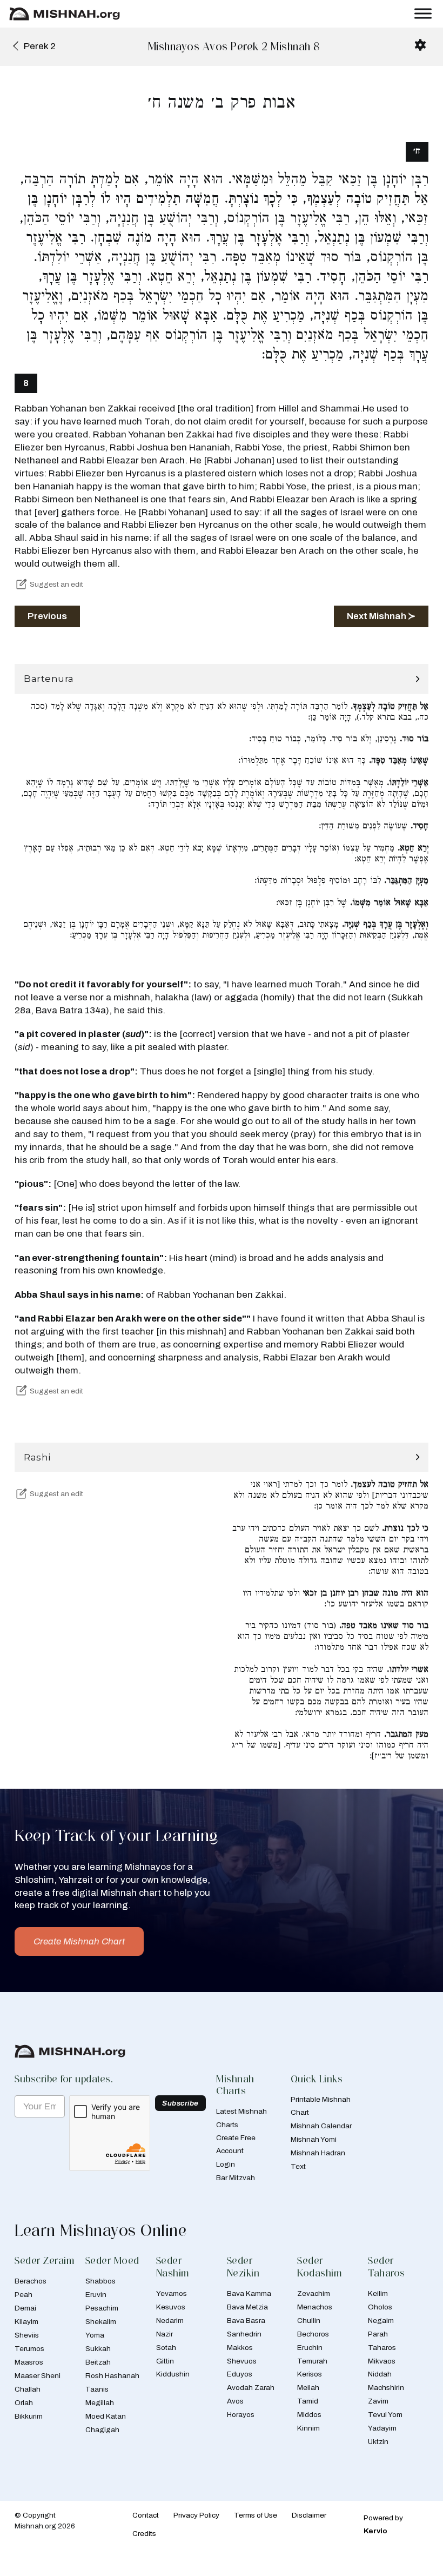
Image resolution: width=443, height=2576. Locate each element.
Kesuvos (171, 2307)
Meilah (308, 2388)
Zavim (378, 2401)
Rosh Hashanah (112, 2376)
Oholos (380, 2307)
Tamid (308, 2401)
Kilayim (26, 2322)
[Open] (423, 14)
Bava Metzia (247, 2307)
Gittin (165, 2361)
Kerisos (310, 2374)
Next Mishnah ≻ (381, 616)
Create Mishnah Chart (79, 1941)
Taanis (97, 2389)
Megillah (100, 2403)
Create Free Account (236, 2144)
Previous (47, 616)
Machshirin (386, 2388)
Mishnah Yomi (314, 2139)
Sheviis (27, 2335)
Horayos (241, 2415)
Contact (146, 2515)
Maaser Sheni (38, 2376)
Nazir (165, 2334)
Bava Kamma (249, 2293)
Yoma (95, 2335)
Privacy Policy (196, 2515)
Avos (235, 2401)
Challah (28, 2389)
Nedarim (170, 2321)
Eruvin (96, 2295)
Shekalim (101, 2322)
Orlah (24, 2403)
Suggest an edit (56, 584)
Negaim (381, 2321)
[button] (222, 679)
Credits (144, 2534)
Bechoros (313, 2334)
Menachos (315, 2307)
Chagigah (102, 2430)
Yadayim (382, 2428)
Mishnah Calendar (321, 2126)
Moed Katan (106, 2416)
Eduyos (240, 2374)
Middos (309, 2415)
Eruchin (310, 2348)
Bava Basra (246, 2321)
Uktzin (378, 2442)
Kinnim (308, 2428)
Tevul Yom (385, 2415)
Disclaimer (309, 2515)
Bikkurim (29, 2416)
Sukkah (98, 2349)
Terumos (29, 2349)
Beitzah (98, 2362)
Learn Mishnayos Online (100, 2230)
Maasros (29, 2362)
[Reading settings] (420, 45)
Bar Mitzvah (236, 2178)
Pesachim (102, 2308)
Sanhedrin (244, 2334)
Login (226, 2164)
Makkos (240, 2348)
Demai (25, 2308)
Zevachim (314, 2293)
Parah (378, 2334)
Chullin (309, 2321)
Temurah (312, 2361)
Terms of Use (256, 2515)
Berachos (31, 2281)
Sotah (166, 2348)
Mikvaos (382, 2361)
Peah (24, 2295)
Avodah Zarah (251, 2388)
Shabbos (100, 2281)
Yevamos (172, 2293)
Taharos (382, 2348)
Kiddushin (173, 2374)
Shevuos (242, 2361)
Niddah (380, 2374)
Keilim (378, 2293)
